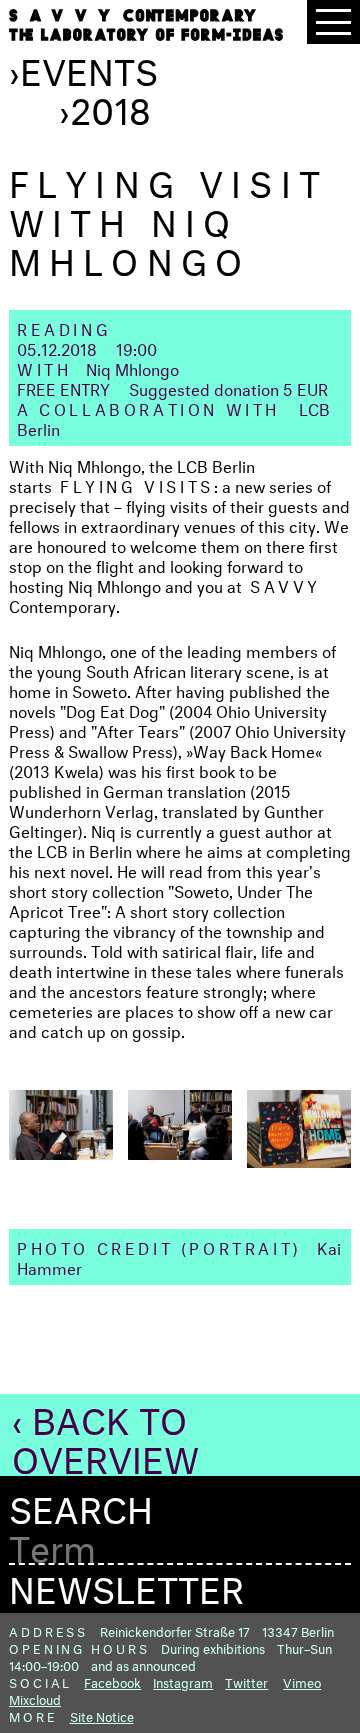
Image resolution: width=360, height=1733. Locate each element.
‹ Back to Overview (105, 1434)
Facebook (112, 1681)
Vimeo (302, 1681)
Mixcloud (35, 1698)
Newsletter (126, 1584)
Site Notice (102, 1715)
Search (81, 1504)
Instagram (183, 1681)
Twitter (246, 1681)
